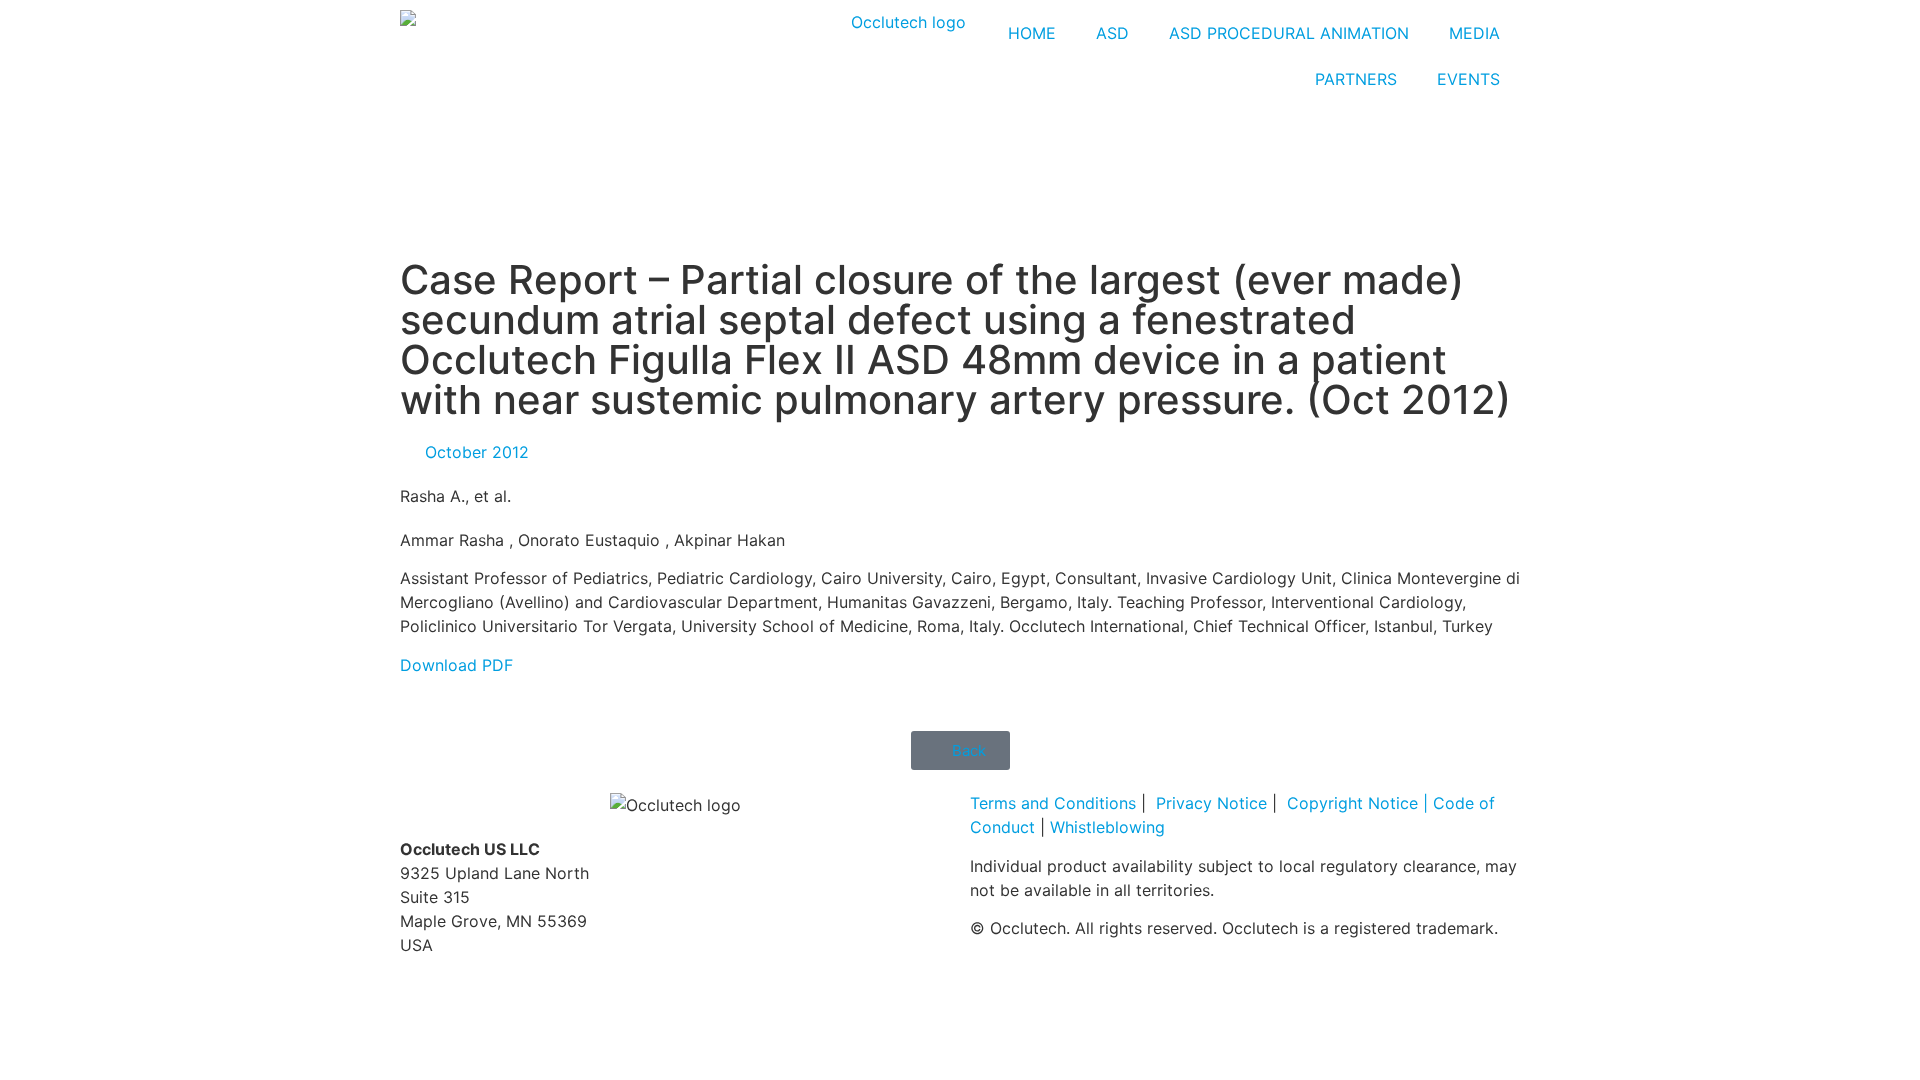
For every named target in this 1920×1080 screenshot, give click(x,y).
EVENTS (1468, 79)
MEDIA (1474, 33)
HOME (1032, 33)
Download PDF (456, 665)
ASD (1112, 33)
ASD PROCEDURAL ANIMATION (1289, 33)
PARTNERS (1356, 79)
